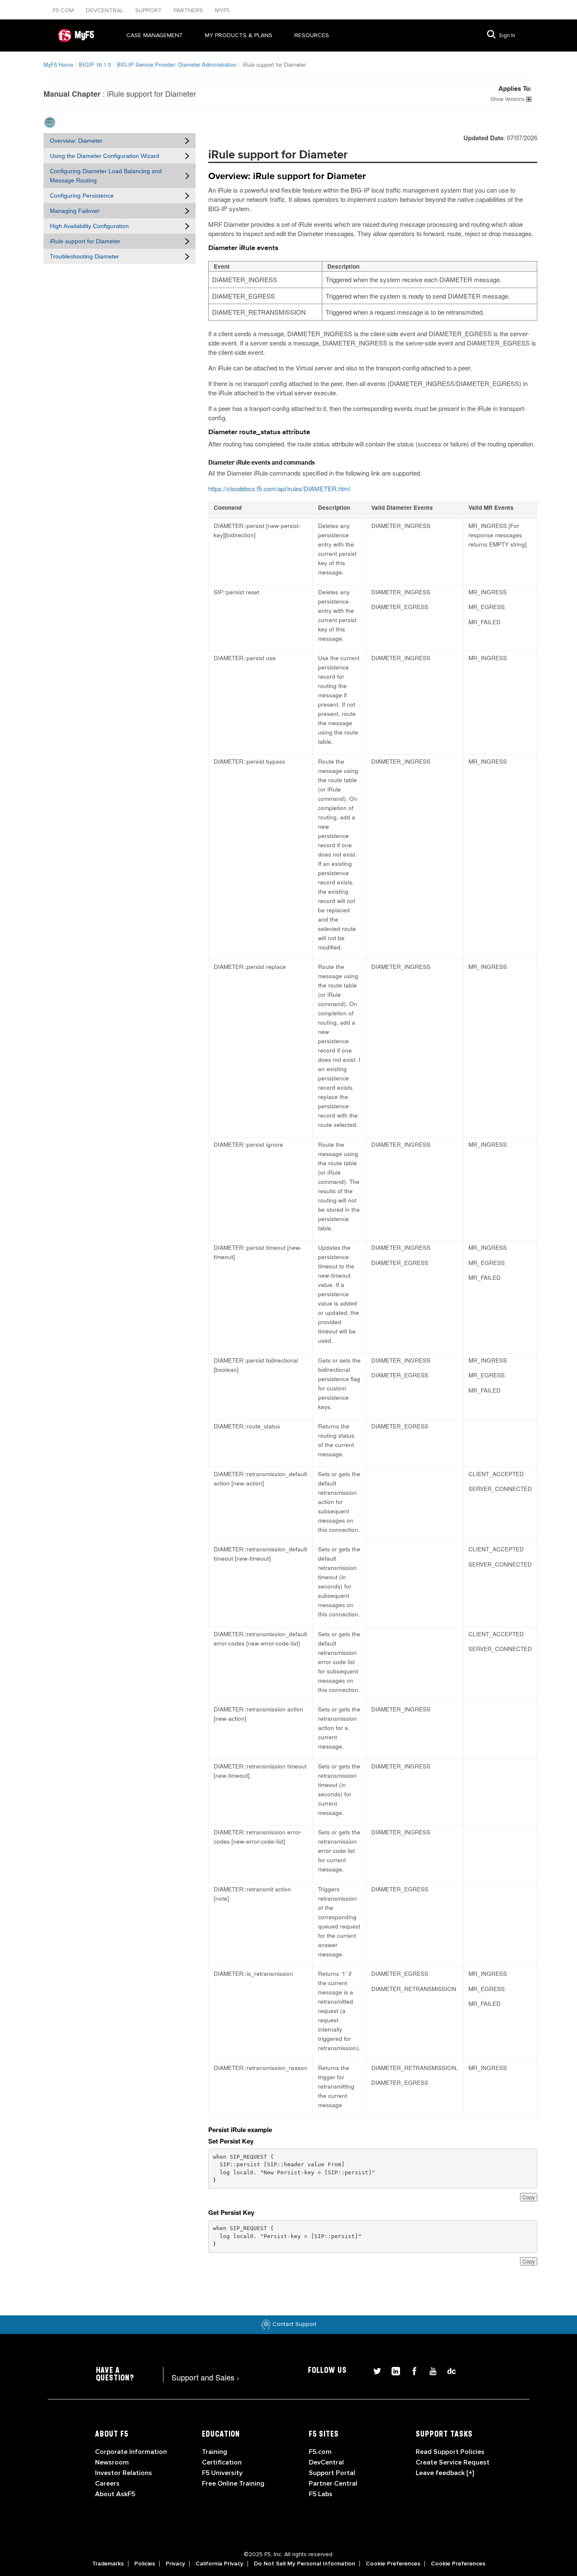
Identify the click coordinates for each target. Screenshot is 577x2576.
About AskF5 (115, 2494)
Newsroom (112, 2462)
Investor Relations (124, 2473)
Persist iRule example (240, 2130)
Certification (222, 2462)
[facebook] (411, 2370)
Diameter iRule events (243, 248)
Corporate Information (131, 2452)
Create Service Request (453, 2462)
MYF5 (222, 10)
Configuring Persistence (82, 196)
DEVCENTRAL (105, 10)
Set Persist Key (231, 2141)
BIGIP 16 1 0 (95, 64)
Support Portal (332, 2473)
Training (215, 2452)
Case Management (155, 35)
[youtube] (430, 2370)
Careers (107, 2484)
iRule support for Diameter (85, 241)
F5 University (222, 2473)
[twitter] (374, 2370)
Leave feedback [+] (445, 2473)
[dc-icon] (447, 2370)
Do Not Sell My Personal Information (305, 2564)
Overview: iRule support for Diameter (287, 177)
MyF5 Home (58, 64)
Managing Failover (75, 211)
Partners (189, 10)
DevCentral (326, 2462)
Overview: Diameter (76, 141)
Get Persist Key (231, 2212)
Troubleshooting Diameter (84, 256)
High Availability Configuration (89, 226)
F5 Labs (321, 2494)
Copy (529, 2197)
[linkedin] (392, 2370)
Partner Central (333, 2484)
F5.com (64, 10)
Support (149, 10)
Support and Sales (205, 2377)
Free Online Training (233, 2484)
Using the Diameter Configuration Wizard (105, 156)
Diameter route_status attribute (259, 432)
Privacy (175, 2564)
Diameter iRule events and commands (261, 462)
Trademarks (108, 2564)
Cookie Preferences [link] (393, 2564)
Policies (145, 2564)
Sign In (507, 35)
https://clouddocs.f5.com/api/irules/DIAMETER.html (279, 488)
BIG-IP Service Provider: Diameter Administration (177, 64)
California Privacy (219, 2564)
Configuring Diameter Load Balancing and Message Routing (106, 176)
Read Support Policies (450, 2452)
